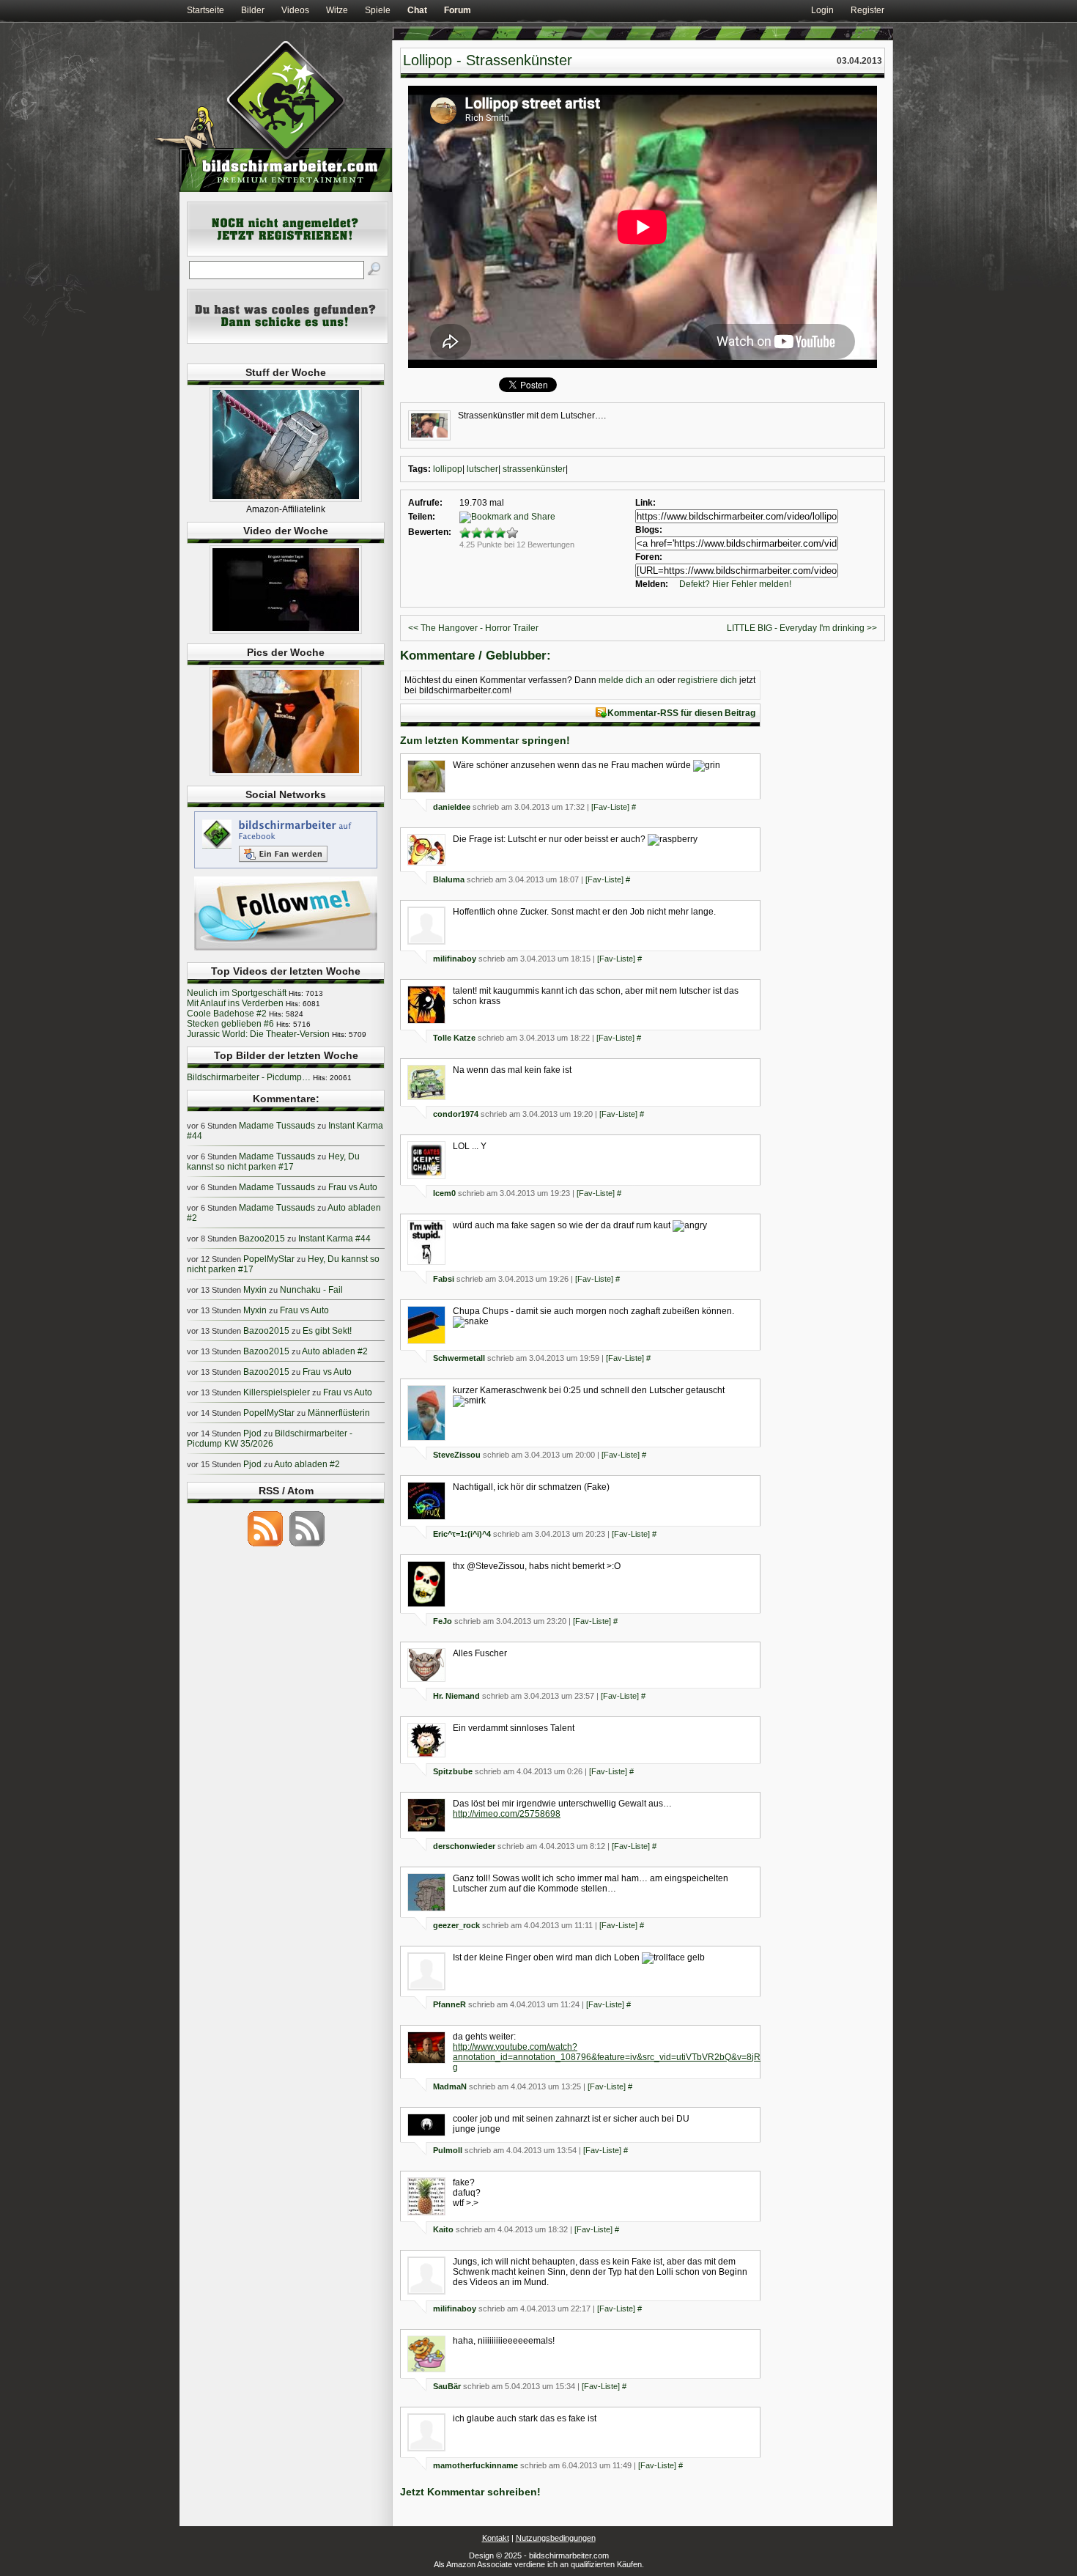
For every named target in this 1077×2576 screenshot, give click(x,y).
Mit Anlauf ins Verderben (235, 1003)
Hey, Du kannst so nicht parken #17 (273, 1162)
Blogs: (649, 530)
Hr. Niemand (456, 1696)
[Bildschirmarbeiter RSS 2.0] (265, 1546)
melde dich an (627, 680)
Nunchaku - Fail (311, 1290)
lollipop (448, 469)
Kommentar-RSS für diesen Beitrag (681, 713)
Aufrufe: (425, 503)
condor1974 (456, 1114)
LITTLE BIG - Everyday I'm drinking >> (802, 628)
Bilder (253, 10)
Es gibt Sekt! (327, 1331)
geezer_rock (456, 1925)
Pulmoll (448, 2150)
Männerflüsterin (339, 1413)
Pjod (252, 1433)
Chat (417, 10)
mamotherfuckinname (475, 2465)
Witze (337, 10)
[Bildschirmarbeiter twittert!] (286, 950)
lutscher (482, 469)
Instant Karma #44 (334, 1239)
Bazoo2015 (262, 1239)
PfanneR (449, 2004)
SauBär (447, 2386)
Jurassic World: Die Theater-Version (258, 1034)
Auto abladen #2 (335, 1351)
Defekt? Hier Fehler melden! (735, 584)
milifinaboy (455, 959)
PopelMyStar (269, 1259)
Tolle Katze (454, 1038)
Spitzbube (453, 1771)
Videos (295, 10)
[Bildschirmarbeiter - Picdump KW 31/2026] (286, 773)
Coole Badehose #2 (227, 1014)
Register (867, 10)
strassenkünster (534, 469)
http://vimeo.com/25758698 (507, 1814)
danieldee (452, 807)
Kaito (443, 2229)
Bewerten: (430, 532)
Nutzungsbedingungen (556, 2538)
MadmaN (450, 2086)
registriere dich (707, 680)
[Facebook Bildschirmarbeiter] (286, 868)
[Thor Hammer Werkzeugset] (286, 499)
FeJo (443, 1621)
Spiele (378, 10)
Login (822, 10)
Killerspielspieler (277, 1392)
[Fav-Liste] (610, 807)
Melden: (652, 584)
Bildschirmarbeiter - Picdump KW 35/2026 (270, 1439)
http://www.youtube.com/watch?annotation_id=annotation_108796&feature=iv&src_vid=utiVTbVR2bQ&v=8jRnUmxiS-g (624, 2057)
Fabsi (444, 1279)
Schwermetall (459, 1358)
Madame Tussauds (277, 1126)
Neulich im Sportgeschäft (237, 993)
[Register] (288, 254)
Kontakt (496, 2538)
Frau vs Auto (353, 1187)
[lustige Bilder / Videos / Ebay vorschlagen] (288, 341)
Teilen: (422, 517)
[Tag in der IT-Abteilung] (286, 631)
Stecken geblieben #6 (230, 1024)
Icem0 (444, 1193)
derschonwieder (464, 1846)
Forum (458, 10)
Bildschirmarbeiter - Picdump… (249, 1077)
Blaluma (449, 879)
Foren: (649, 557)
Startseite (206, 10)
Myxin (255, 1290)
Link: (645, 503)
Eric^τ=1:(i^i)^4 (462, 1534)
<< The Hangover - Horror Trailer (473, 628)
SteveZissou (457, 1455)
